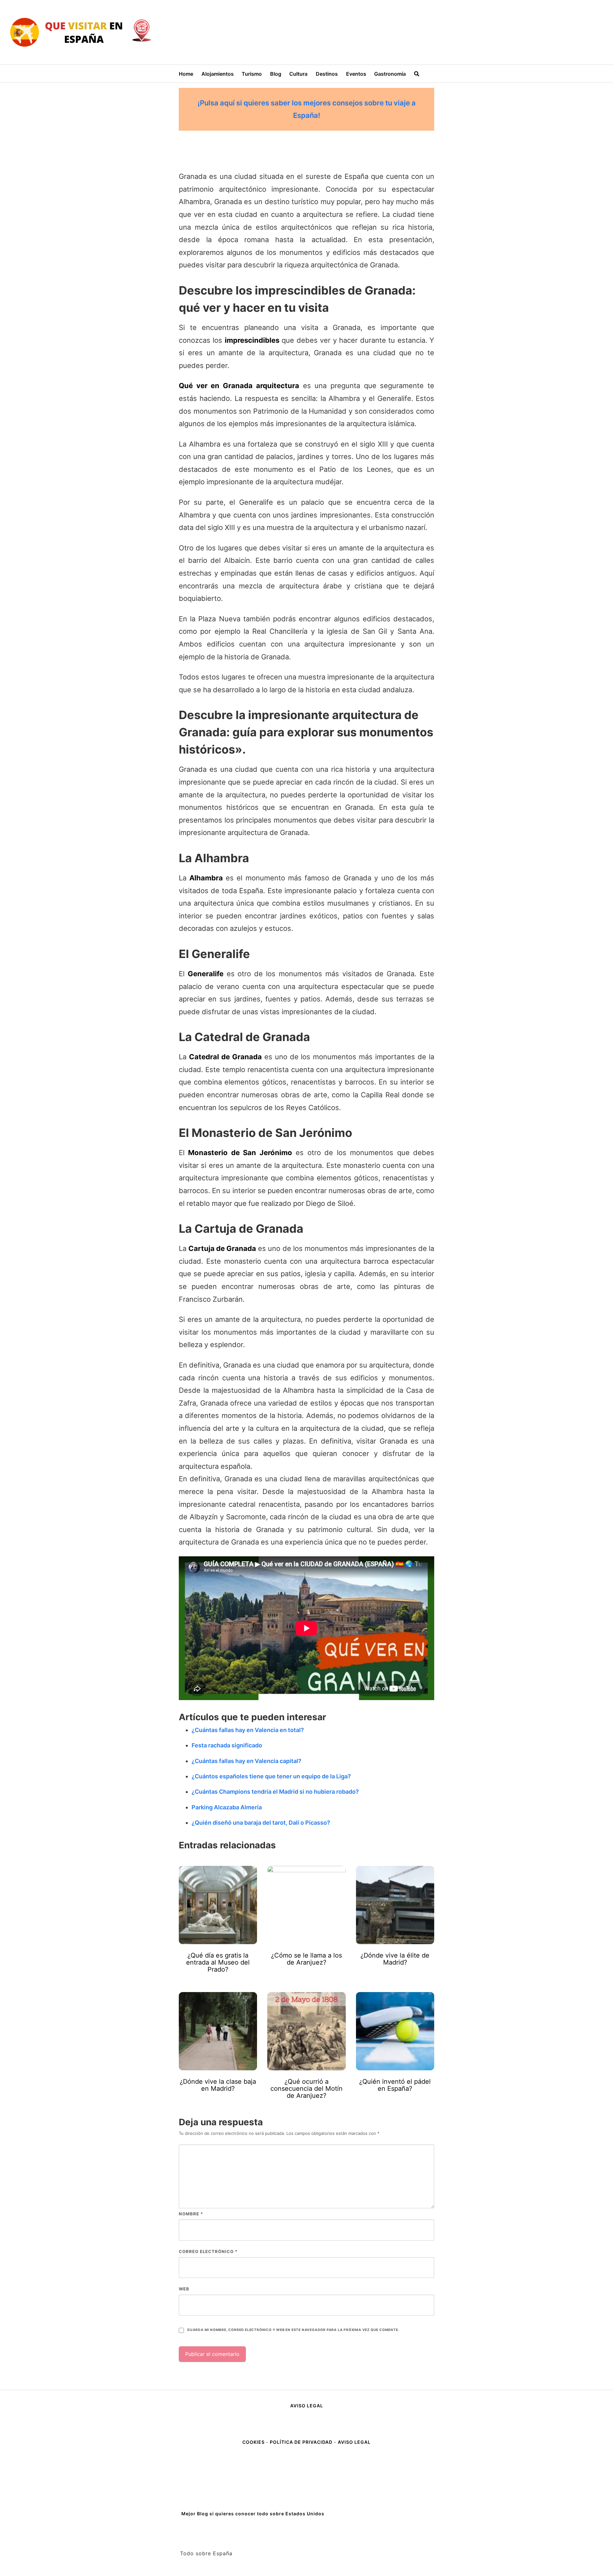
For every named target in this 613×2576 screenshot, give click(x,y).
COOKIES (254, 2442)
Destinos (327, 74)
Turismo (252, 74)
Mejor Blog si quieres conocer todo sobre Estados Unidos (253, 2514)
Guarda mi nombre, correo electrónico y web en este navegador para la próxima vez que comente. (293, 2330)
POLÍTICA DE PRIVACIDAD (301, 2442)
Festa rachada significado (227, 1745)
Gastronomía (390, 74)
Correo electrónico (208, 2251)
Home (186, 74)
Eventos (356, 74)
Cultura (298, 74)
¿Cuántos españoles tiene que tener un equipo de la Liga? (271, 1776)
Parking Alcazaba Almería (227, 1807)
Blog (276, 74)
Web (184, 2289)
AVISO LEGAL (307, 2406)
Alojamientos (218, 74)
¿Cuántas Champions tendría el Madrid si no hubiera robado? (275, 1792)
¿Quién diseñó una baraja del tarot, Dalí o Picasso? (261, 1823)
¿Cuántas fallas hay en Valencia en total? (248, 1730)
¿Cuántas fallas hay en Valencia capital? (246, 1761)
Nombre (191, 2214)
